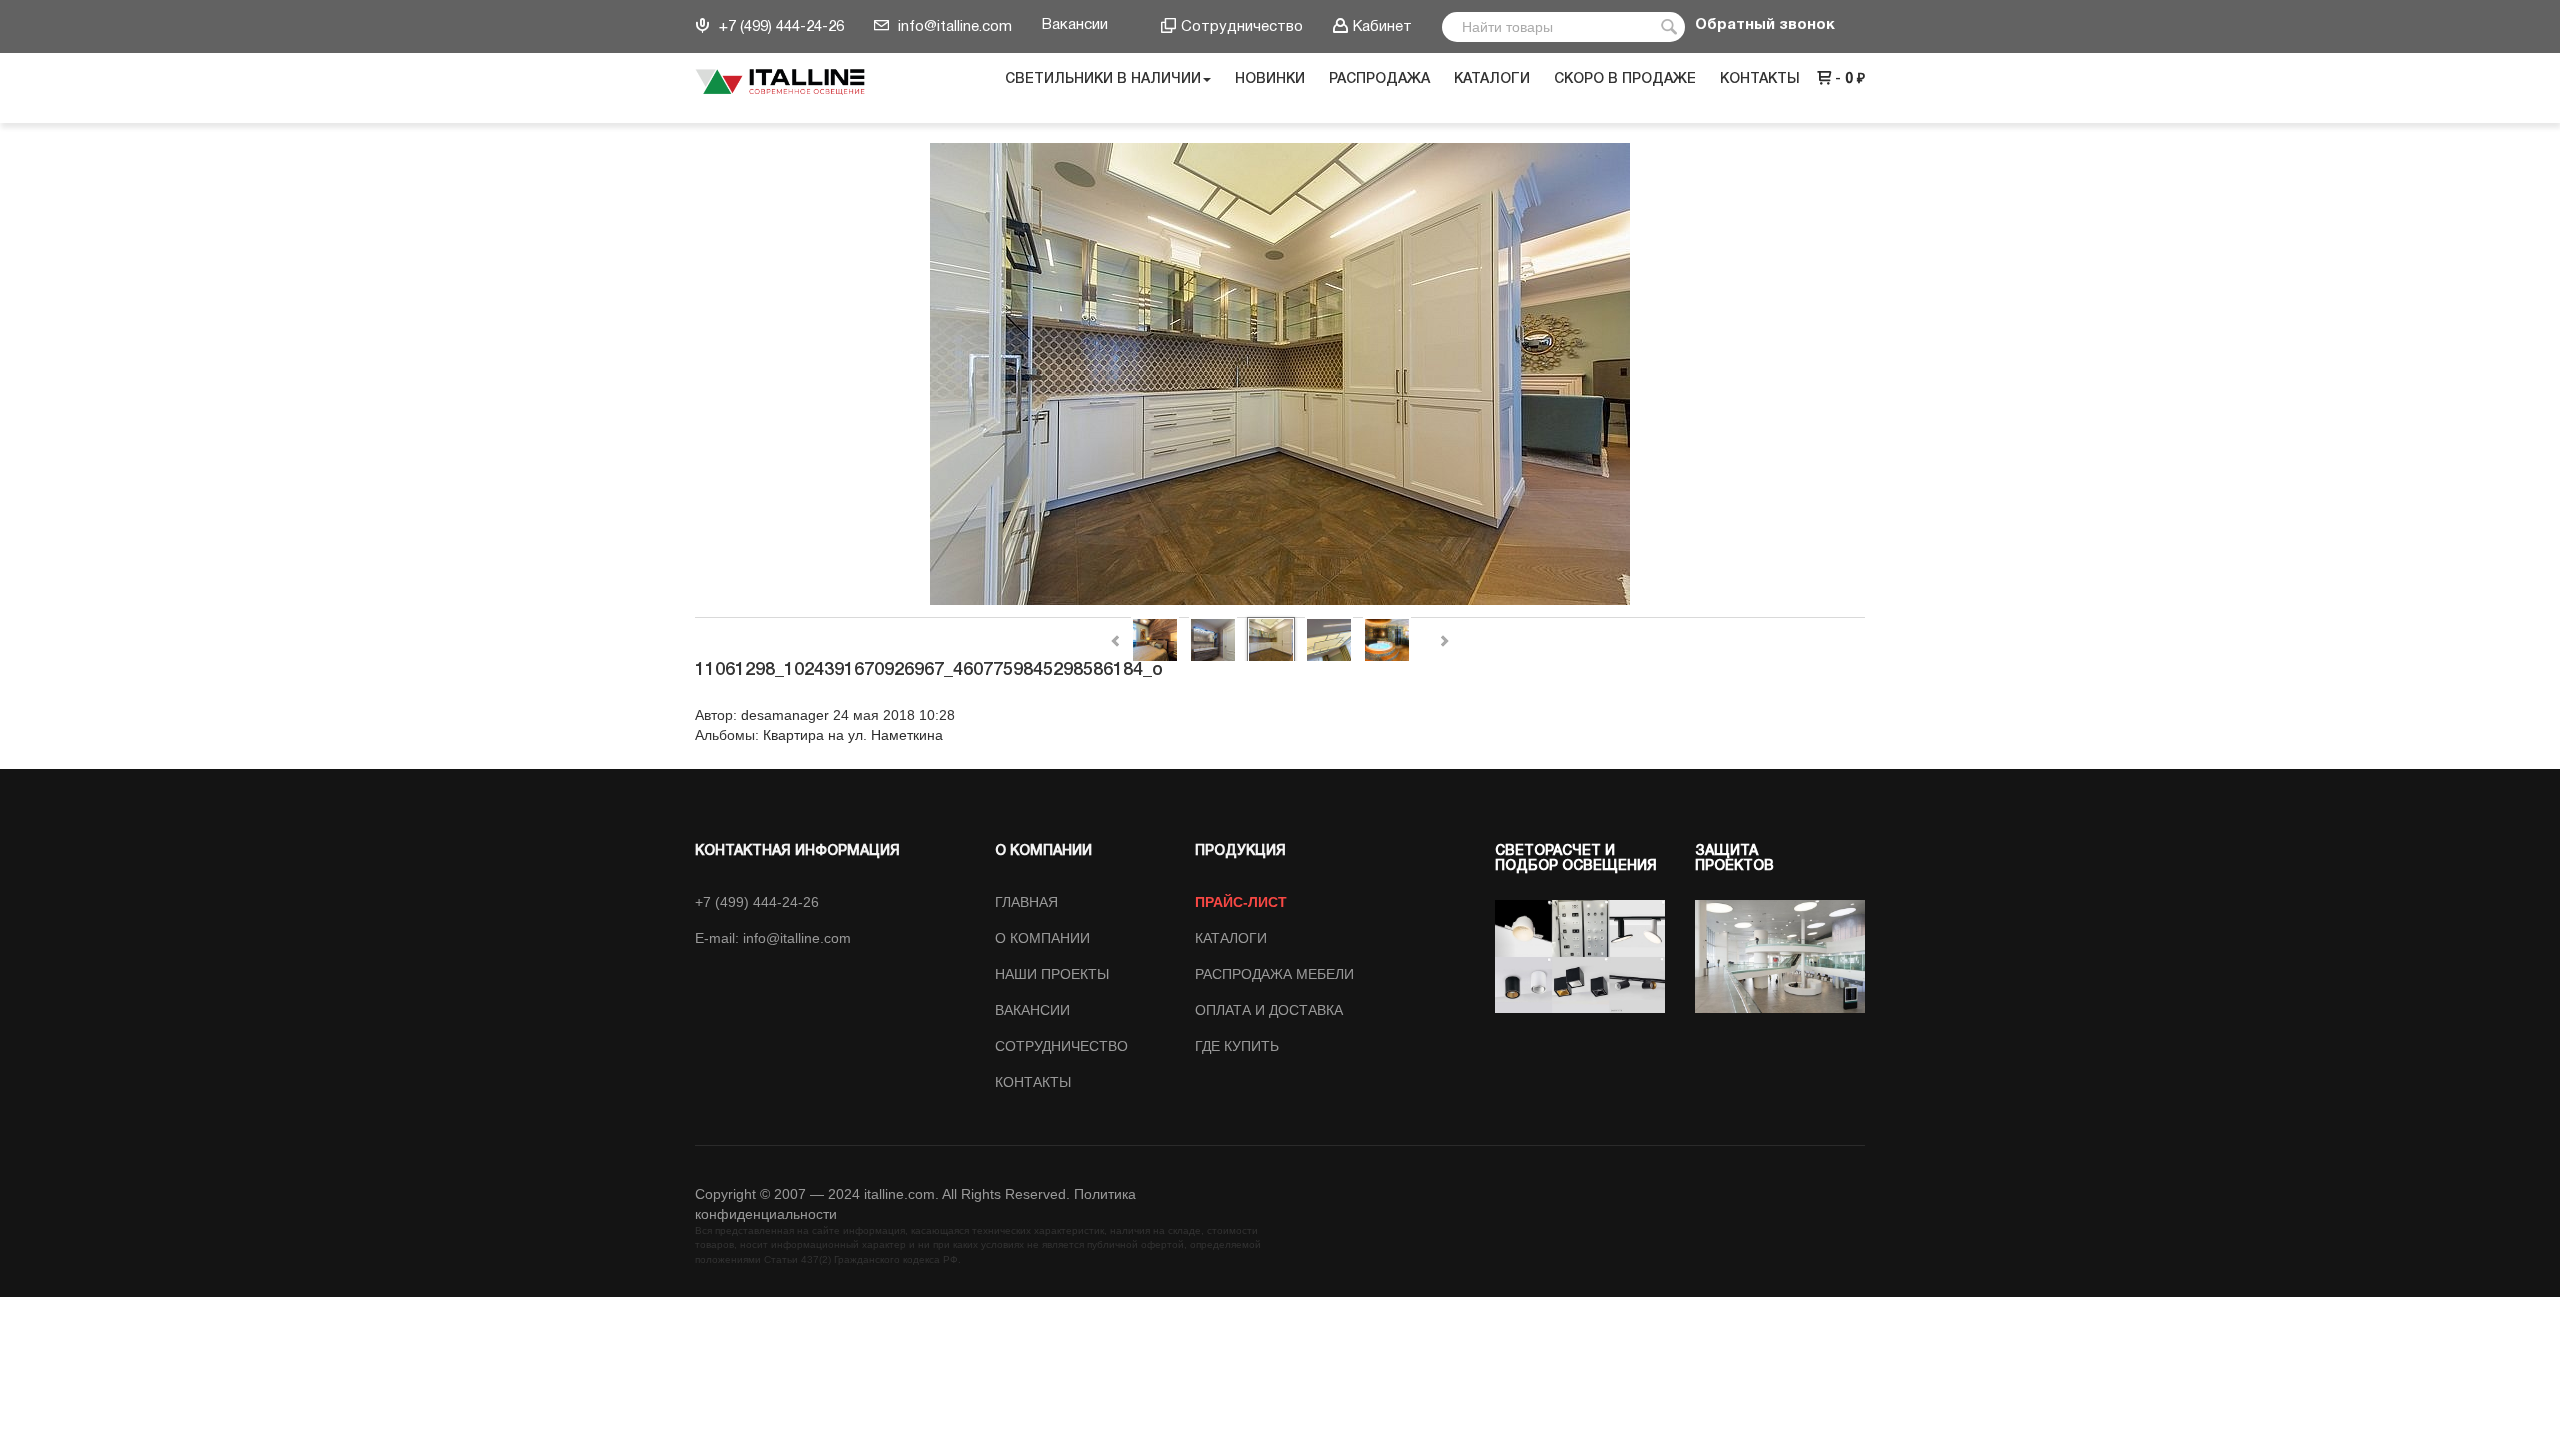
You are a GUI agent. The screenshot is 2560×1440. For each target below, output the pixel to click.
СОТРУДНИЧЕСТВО (1061, 1046)
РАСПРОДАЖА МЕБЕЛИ (1274, 974)
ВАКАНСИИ (1032, 1010)
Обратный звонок (1765, 25)
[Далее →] (1280, 375)
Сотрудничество (1242, 27)
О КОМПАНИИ (1042, 938)
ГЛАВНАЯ (1026, 902)
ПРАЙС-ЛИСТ (1241, 902)
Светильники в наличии (1103, 79)
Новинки (1270, 79)
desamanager (785, 715)
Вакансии (1075, 25)
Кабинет (1382, 27)
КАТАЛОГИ (1231, 938)
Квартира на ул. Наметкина (853, 735)
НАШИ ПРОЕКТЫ (1052, 974)
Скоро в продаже (1625, 79)
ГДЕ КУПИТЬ (1237, 1046)
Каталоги (1492, 79)
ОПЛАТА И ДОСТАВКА (1269, 1010)
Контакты (1760, 79)
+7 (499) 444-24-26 (779, 27)
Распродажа (1379, 79)
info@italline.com (953, 27)
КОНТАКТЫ (1033, 1082)
